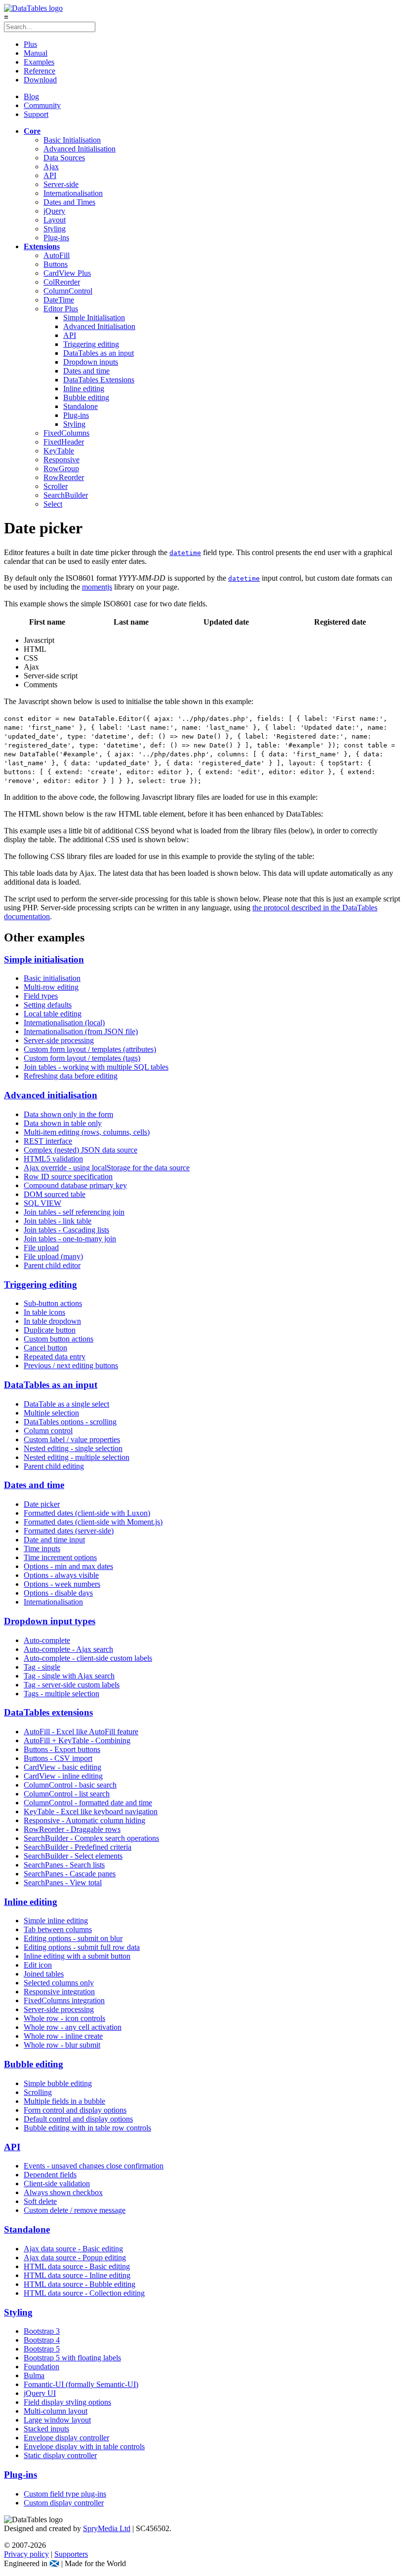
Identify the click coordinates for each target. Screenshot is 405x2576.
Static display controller (60, 2455)
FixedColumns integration (64, 2000)
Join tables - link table (58, 1221)
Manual (36, 53)
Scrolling (38, 2092)
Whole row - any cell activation (73, 2027)
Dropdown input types (50, 1621)
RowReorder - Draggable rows (72, 1829)
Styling (55, 229)
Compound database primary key (75, 1185)
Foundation (41, 2367)
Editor (61, 309)
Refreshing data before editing (71, 1076)
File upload (41, 1248)
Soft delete (40, 2201)
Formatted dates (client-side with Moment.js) (93, 1522)
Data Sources (64, 158)
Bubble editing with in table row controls (87, 2128)
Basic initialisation (52, 978)
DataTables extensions (48, 1712)
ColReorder (62, 282)
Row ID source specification (68, 1176)
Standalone (81, 406)
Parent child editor (52, 1265)
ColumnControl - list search (67, 1794)
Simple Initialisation (94, 317)
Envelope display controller (66, 2438)
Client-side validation (57, 2184)
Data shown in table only (63, 1123)
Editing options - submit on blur (73, 1938)
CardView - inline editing (63, 1776)
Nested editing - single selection (73, 1448)
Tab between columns (58, 1929)
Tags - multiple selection (61, 1694)
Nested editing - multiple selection (77, 1457)
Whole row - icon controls (64, 2018)
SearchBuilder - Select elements (73, 1856)
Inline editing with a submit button (77, 1956)
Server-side (61, 184)
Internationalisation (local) (64, 1023)
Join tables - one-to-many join (70, 1239)
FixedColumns (66, 433)
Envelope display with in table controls (84, 2446)
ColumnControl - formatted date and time (88, 1803)
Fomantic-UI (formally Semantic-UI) (81, 2384)
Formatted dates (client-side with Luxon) (87, 1513)
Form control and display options (75, 2110)
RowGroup (61, 468)
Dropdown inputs (91, 362)
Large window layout (57, 2420)
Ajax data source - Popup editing (75, 2258)
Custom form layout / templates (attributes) (90, 1049)
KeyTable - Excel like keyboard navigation (91, 1811)
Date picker (42, 1504)
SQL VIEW (42, 1203)
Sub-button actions (53, 1303)
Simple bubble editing (58, 2083)
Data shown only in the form (68, 1114)
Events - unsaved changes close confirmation (94, 2166)
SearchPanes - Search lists (64, 1865)
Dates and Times (69, 202)
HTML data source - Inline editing (77, 2275)
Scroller (56, 486)
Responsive (61, 460)
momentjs (97, 587)
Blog (31, 96)
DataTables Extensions (99, 380)
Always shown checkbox (63, 2192)
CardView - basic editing (62, 1767)
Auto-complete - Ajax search (68, 1649)
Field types (41, 996)
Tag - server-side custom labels (72, 1685)
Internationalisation (73, 193)
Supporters (71, 2554)
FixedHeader (64, 442)
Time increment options (60, 1557)
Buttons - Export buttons (62, 1749)
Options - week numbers (62, 1584)
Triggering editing (91, 344)
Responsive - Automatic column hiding (84, 1820)
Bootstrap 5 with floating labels (72, 2358)
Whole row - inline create (63, 2036)
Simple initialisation (44, 959)
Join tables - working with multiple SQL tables (96, 1067)
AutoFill (57, 255)
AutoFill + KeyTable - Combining (77, 1740)
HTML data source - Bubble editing (80, 2284)
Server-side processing (59, 1040)
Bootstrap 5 (42, 2349)
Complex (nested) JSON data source (81, 1150)
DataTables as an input (99, 353)
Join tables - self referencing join (74, 1212)
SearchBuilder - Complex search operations (91, 1838)
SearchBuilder (66, 495)
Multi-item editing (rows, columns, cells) (87, 1132)
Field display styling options (67, 2402)
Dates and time (86, 371)
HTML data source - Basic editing (77, 2266)
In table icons (44, 1312)
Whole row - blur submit (62, 2045)
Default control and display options (78, 2119)
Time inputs (42, 1549)
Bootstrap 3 (42, 2331)
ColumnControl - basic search (70, 1785)
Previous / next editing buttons (71, 1365)
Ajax (51, 167)
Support (36, 114)
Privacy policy (26, 2554)
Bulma (34, 2375)
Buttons (56, 264)
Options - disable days (58, 1593)
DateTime (59, 300)
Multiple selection (51, 1413)
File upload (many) (53, 1256)
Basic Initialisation (72, 140)
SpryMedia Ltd (107, 2528)
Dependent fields (50, 2175)
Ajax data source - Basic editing (73, 2249)
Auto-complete (47, 1640)
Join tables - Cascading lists (66, 1230)
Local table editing (53, 1014)
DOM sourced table (55, 1194)
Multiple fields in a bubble (64, 2101)
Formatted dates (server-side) (69, 1531)
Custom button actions (59, 1339)
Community (42, 105)
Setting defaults (48, 1005)
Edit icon (38, 1965)
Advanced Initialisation (80, 149)
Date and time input (54, 1540)
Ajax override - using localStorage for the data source (107, 1168)
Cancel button (45, 1348)
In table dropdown (52, 1321)
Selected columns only (59, 1983)
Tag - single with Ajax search (69, 1676)
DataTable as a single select (66, 1404)
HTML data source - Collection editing (84, 2293)
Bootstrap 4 (42, 2340)
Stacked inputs (46, 2429)
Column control (48, 1431)
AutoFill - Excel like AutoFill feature (81, 1732)
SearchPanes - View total (63, 1883)
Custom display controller (64, 2503)
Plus (30, 44)
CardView (67, 273)
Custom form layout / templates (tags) (82, 1058)
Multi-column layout (56, 2411)
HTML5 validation (53, 1159)
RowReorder (64, 477)
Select (53, 504)
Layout (55, 220)
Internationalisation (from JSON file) (81, 1031)
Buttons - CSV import (58, 1758)
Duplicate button (50, 1330)
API (50, 175)
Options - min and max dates (68, 1566)
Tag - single (42, 1667)
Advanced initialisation (51, 1095)
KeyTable (59, 451)
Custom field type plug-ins (65, 2494)
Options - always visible (61, 1575)
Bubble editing (86, 397)
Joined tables (44, 1974)
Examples (39, 62)
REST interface (48, 1141)
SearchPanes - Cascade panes (70, 1874)
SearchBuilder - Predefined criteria (78, 1847)
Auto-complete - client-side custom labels (88, 1658)
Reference (40, 71)
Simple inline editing (56, 1921)
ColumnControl (68, 291)
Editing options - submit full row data (82, 1947)
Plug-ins (56, 238)
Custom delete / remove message (75, 2210)
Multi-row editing (51, 987)
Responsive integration (59, 1992)
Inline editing (84, 389)
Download (40, 80)
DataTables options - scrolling (70, 1422)
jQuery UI (40, 2393)
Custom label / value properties (72, 1439)
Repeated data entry (55, 1357)
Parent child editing (54, 1466)
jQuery (54, 211)
